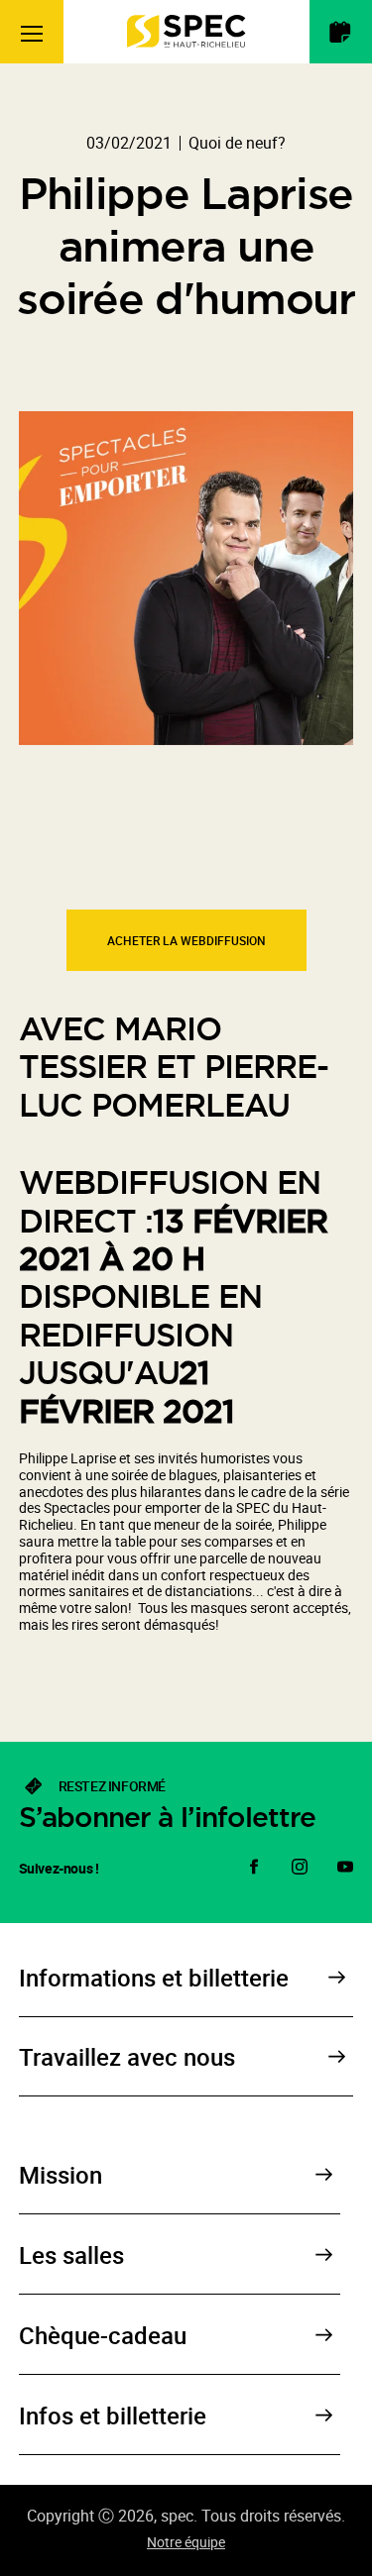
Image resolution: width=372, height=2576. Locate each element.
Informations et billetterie (154, 1978)
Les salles (71, 2255)
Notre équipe (186, 2542)
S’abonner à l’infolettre (168, 1817)
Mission (61, 2175)
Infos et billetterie (113, 2415)
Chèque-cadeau (103, 2335)
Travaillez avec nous (127, 2057)
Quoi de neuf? (237, 143)
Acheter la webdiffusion (186, 940)
